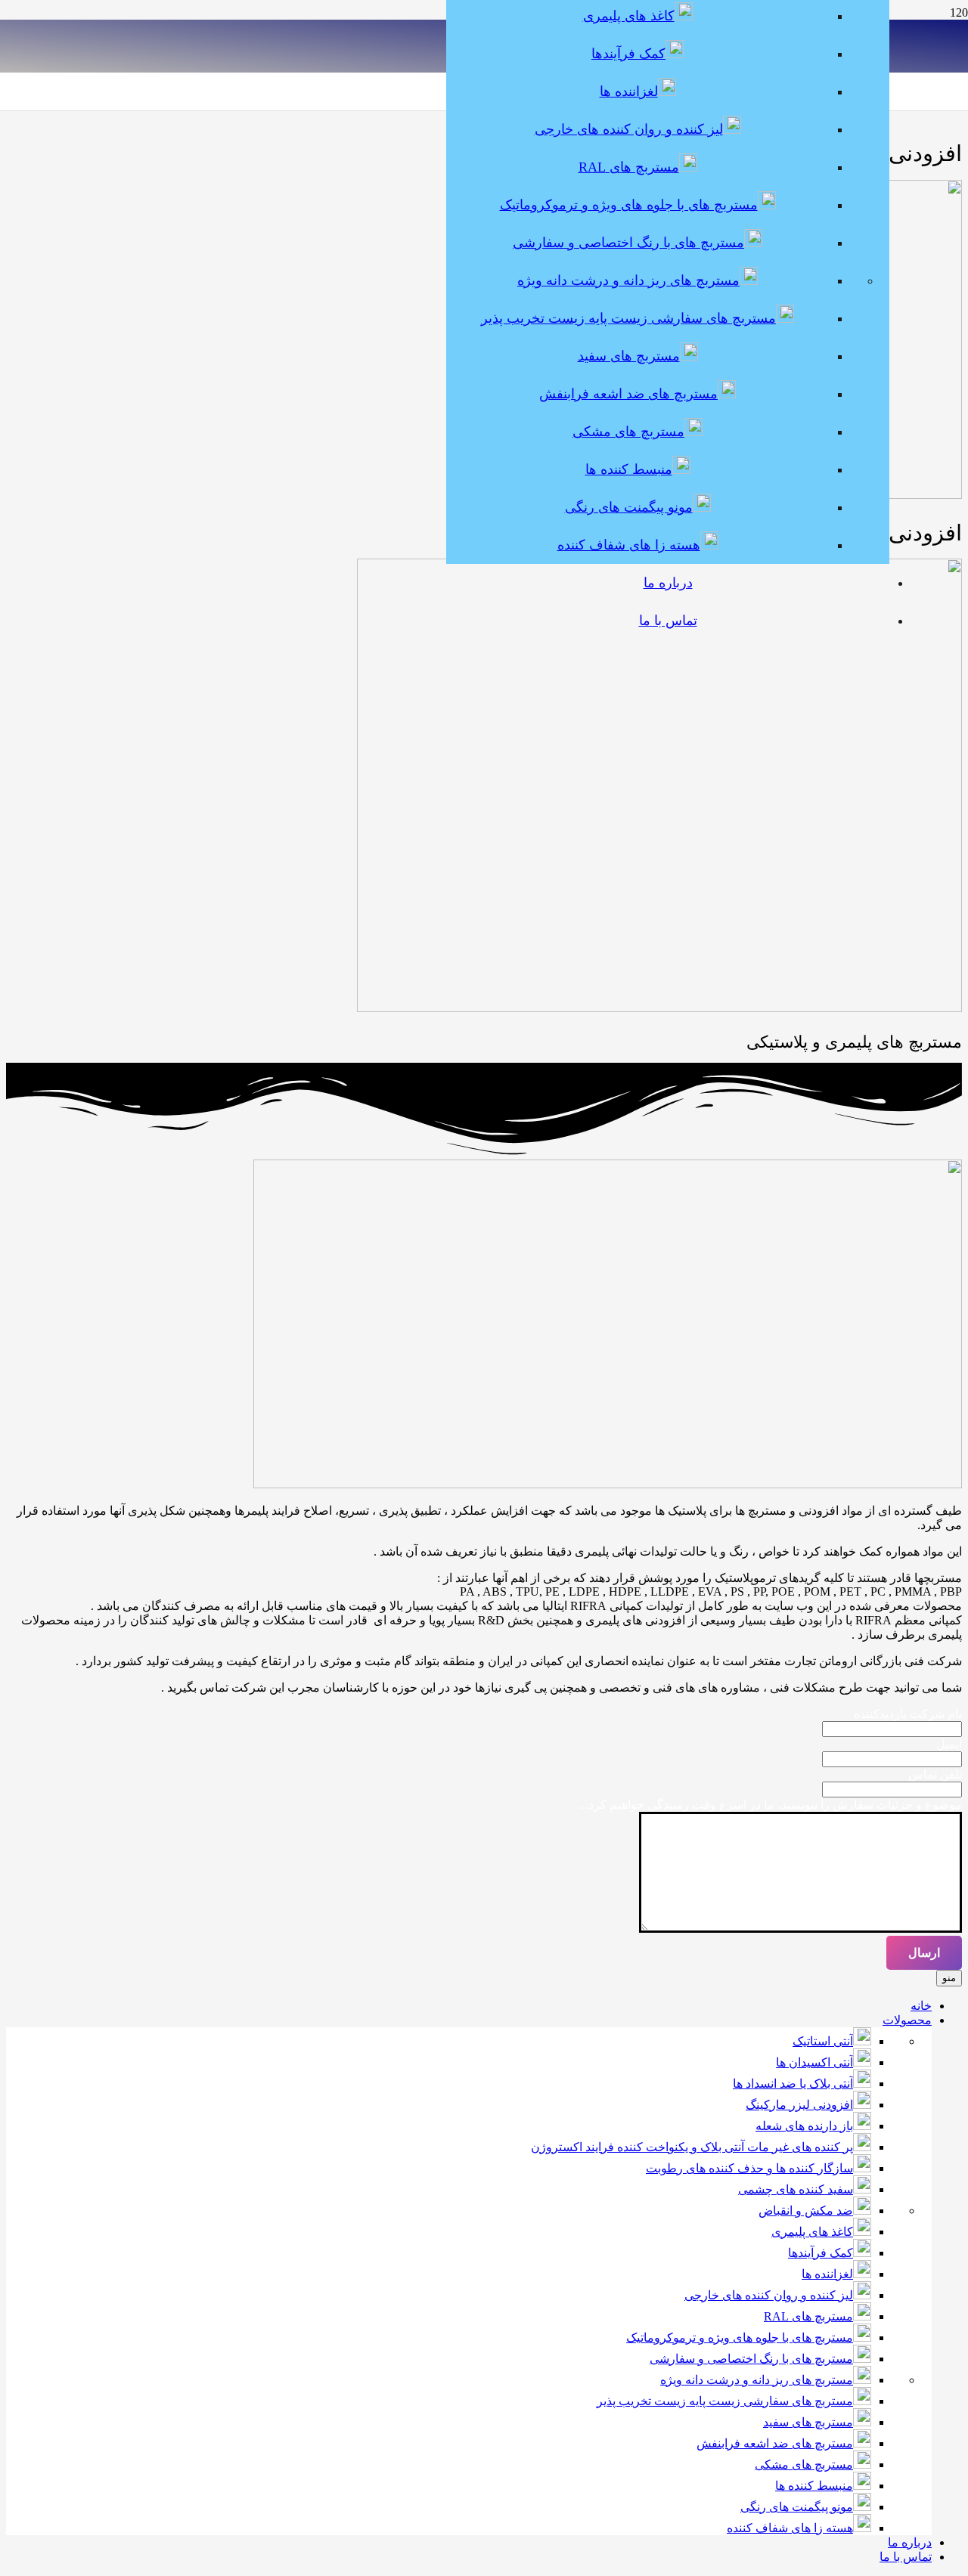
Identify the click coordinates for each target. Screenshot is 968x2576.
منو (949, 1978)
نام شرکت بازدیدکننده (908, 1714)
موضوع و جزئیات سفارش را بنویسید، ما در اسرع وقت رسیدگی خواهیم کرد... (771, 1805)
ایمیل (949, 1744)
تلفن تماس (935, 1774)
